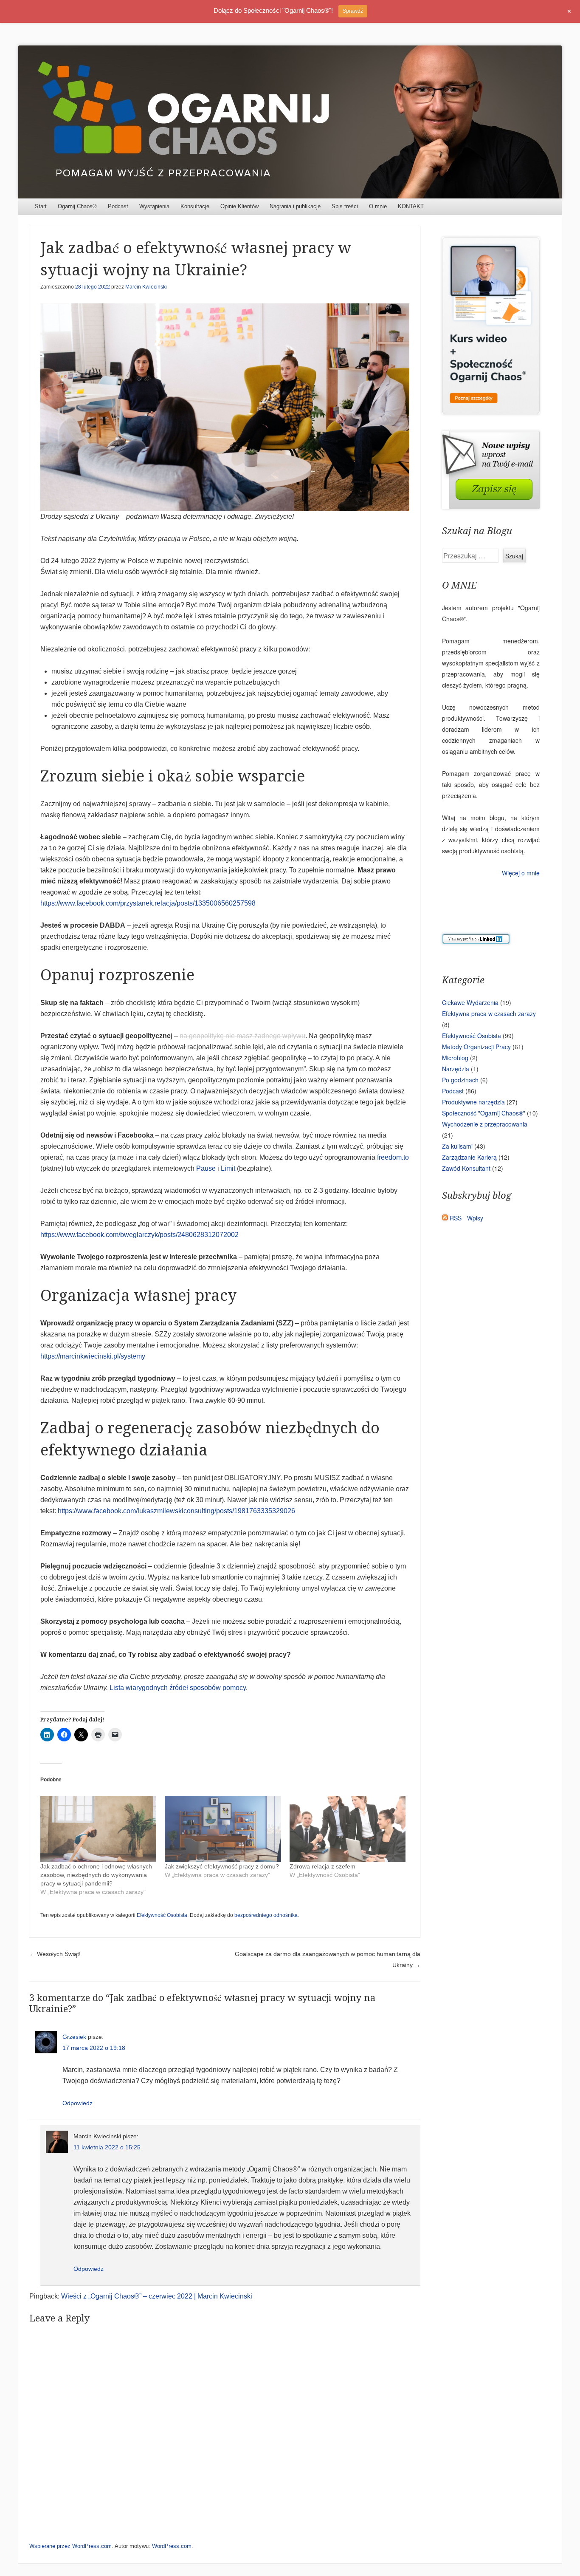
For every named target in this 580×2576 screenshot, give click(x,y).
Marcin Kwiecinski (146, 287)
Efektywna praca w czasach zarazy (489, 1013)
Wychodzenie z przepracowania (485, 1124)
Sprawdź (353, 11)
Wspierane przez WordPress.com (70, 2546)
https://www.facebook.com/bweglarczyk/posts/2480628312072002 (139, 1235)
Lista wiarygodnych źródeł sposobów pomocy (178, 1688)
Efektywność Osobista (162, 1915)
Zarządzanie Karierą (469, 1157)
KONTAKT (411, 206)
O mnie (378, 206)
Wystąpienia (154, 206)
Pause (206, 1168)
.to (405, 1157)
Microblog (455, 1058)
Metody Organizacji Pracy (476, 1047)
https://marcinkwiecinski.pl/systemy (93, 1356)
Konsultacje (195, 206)
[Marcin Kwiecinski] (290, 122)
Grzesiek (74, 2037)
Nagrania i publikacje (295, 206)
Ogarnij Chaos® (77, 206)
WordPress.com (172, 2546)
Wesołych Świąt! (55, 1954)
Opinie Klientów (239, 206)
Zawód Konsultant (466, 1168)
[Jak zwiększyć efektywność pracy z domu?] (223, 1829)
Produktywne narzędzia (473, 1102)
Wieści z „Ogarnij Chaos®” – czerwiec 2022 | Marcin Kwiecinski (157, 2296)
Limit (228, 1168)
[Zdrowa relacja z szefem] (348, 1829)
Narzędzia (456, 1069)
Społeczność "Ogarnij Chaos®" (484, 1113)
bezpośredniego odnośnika (266, 1915)
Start (41, 206)
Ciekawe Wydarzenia (470, 1002)
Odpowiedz (77, 2103)
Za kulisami (457, 1146)
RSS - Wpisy (466, 1218)
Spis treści (345, 206)
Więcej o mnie (521, 873)
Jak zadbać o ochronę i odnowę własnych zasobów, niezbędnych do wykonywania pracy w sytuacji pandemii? (96, 1875)
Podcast (118, 206)
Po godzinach (460, 1080)
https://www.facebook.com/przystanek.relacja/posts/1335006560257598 (148, 903)
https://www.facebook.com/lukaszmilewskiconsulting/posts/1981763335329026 (176, 1511)
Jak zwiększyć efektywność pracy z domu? (222, 1866)
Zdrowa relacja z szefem (322, 1866)
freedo (387, 1157)
